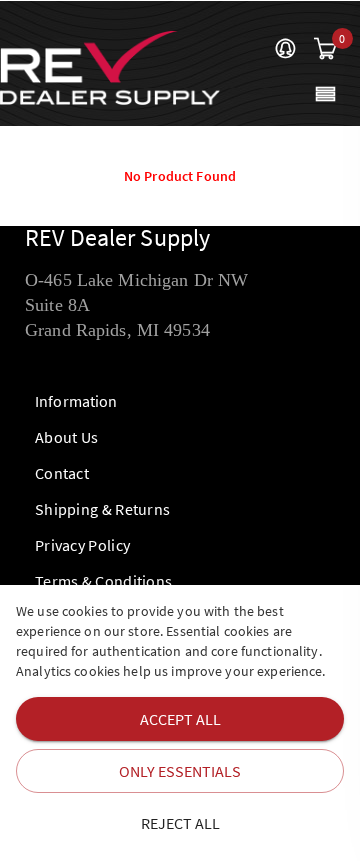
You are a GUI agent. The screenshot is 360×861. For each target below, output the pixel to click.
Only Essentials (180, 771)
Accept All (180, 719)
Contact (62, 473)
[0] (325, 50)
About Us (66, 437)
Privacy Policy (82, 545)
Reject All (180, 823)
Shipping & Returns (102, 509)
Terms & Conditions (103, 581)
